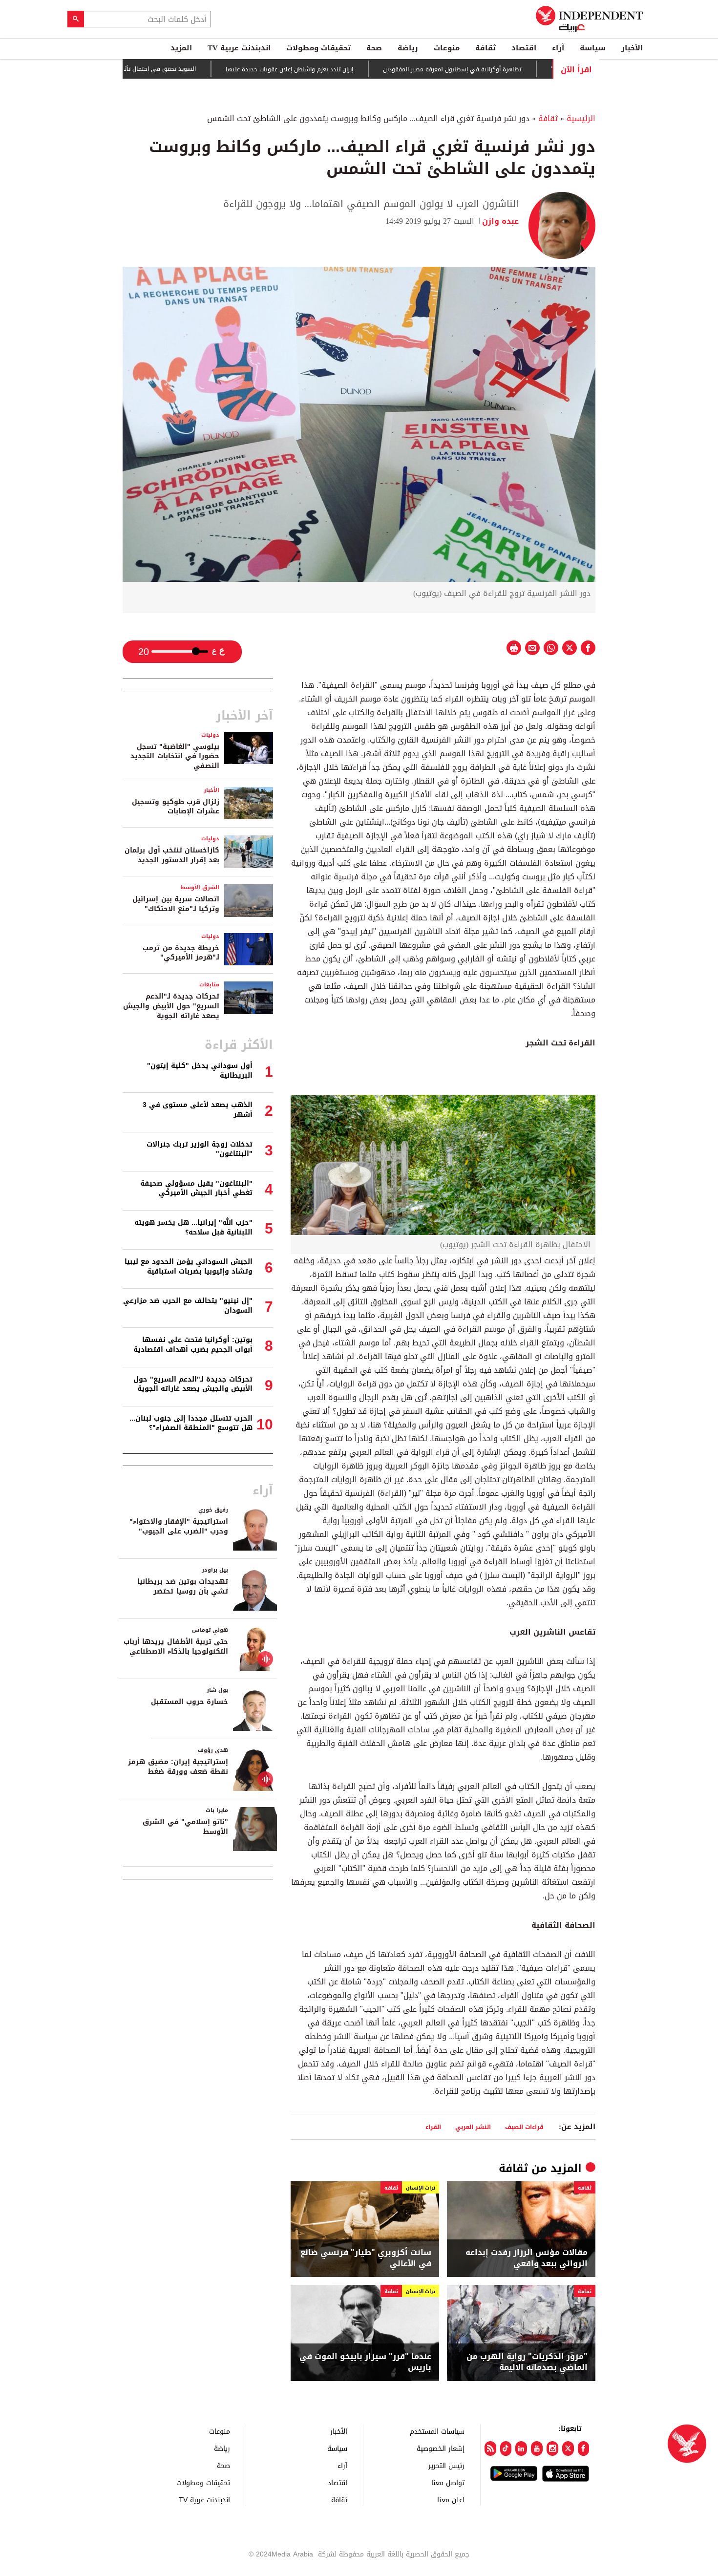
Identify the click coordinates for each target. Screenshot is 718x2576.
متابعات (209, 985)
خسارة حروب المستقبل (190, 1702)
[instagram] (552, 2448)
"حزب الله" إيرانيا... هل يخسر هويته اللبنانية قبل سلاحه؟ (193, 1227)
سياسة (593, 48)
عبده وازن (500, 221)
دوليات (210, 735)
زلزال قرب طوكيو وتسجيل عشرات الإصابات (176, 807)
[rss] (490, 2448)
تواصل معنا (448, 2482)
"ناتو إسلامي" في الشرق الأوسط (185, 1827)
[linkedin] (521, 2448)
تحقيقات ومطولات (318, 48)
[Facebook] (584, 2448)
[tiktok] (506, 2448)
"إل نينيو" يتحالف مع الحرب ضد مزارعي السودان (188, 1306)
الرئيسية (581, 118)
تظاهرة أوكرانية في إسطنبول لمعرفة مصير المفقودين (509, 69)
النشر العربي (473, 2127)
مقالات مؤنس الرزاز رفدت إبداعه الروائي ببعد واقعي (527, 2258)
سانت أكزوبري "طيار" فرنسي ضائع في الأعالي (366, 2258)
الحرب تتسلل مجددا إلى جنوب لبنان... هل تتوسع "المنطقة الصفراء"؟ (191, 1423)
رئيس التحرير (446, 2465)
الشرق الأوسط (200, 887)
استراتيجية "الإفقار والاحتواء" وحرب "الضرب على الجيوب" (179, 1526)
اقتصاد (524, 48)
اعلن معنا (451, 2500)
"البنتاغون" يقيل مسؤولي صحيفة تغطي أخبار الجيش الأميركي (196, 1188)
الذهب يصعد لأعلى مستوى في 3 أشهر (198, 1110)
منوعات (447, 48)
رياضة (408, 48)
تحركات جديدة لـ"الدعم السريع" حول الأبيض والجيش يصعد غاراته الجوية (171, 1006)
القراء (433, 2127)
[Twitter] (568, 2448)
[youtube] (537, 2448)
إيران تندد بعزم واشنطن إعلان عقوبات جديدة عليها (347, 69)
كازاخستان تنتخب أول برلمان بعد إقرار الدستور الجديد (172, 855)
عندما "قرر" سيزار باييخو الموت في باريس (365, 2362)
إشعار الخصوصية (441, 2448)
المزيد (181, 48)
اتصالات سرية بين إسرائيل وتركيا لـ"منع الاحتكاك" (176, 904)
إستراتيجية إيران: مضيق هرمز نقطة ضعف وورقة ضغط (178, 1767)
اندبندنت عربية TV (239, 48)
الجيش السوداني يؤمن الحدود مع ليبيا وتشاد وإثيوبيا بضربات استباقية (189, 1267)
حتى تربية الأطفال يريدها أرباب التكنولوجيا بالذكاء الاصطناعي (176, 1647)
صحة (374, 48)
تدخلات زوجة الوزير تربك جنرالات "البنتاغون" (200, 1149)
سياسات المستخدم (437, 2431)
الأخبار (632, 48)
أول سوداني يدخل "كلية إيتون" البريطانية (200, 1071)
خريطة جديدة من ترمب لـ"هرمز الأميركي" (181, 953)
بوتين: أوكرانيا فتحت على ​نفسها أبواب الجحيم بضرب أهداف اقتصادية (193, 1345)
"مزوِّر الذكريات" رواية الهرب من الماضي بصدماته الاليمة (527, 2362)
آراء (558, 48)
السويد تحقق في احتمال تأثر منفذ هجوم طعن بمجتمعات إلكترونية (168, 69)
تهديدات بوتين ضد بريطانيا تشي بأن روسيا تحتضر (183, 1586)
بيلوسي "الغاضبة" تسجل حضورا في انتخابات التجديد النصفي (175, 756)
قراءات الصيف (524, 2127)
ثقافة (486, 48)
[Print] (514, 648)
